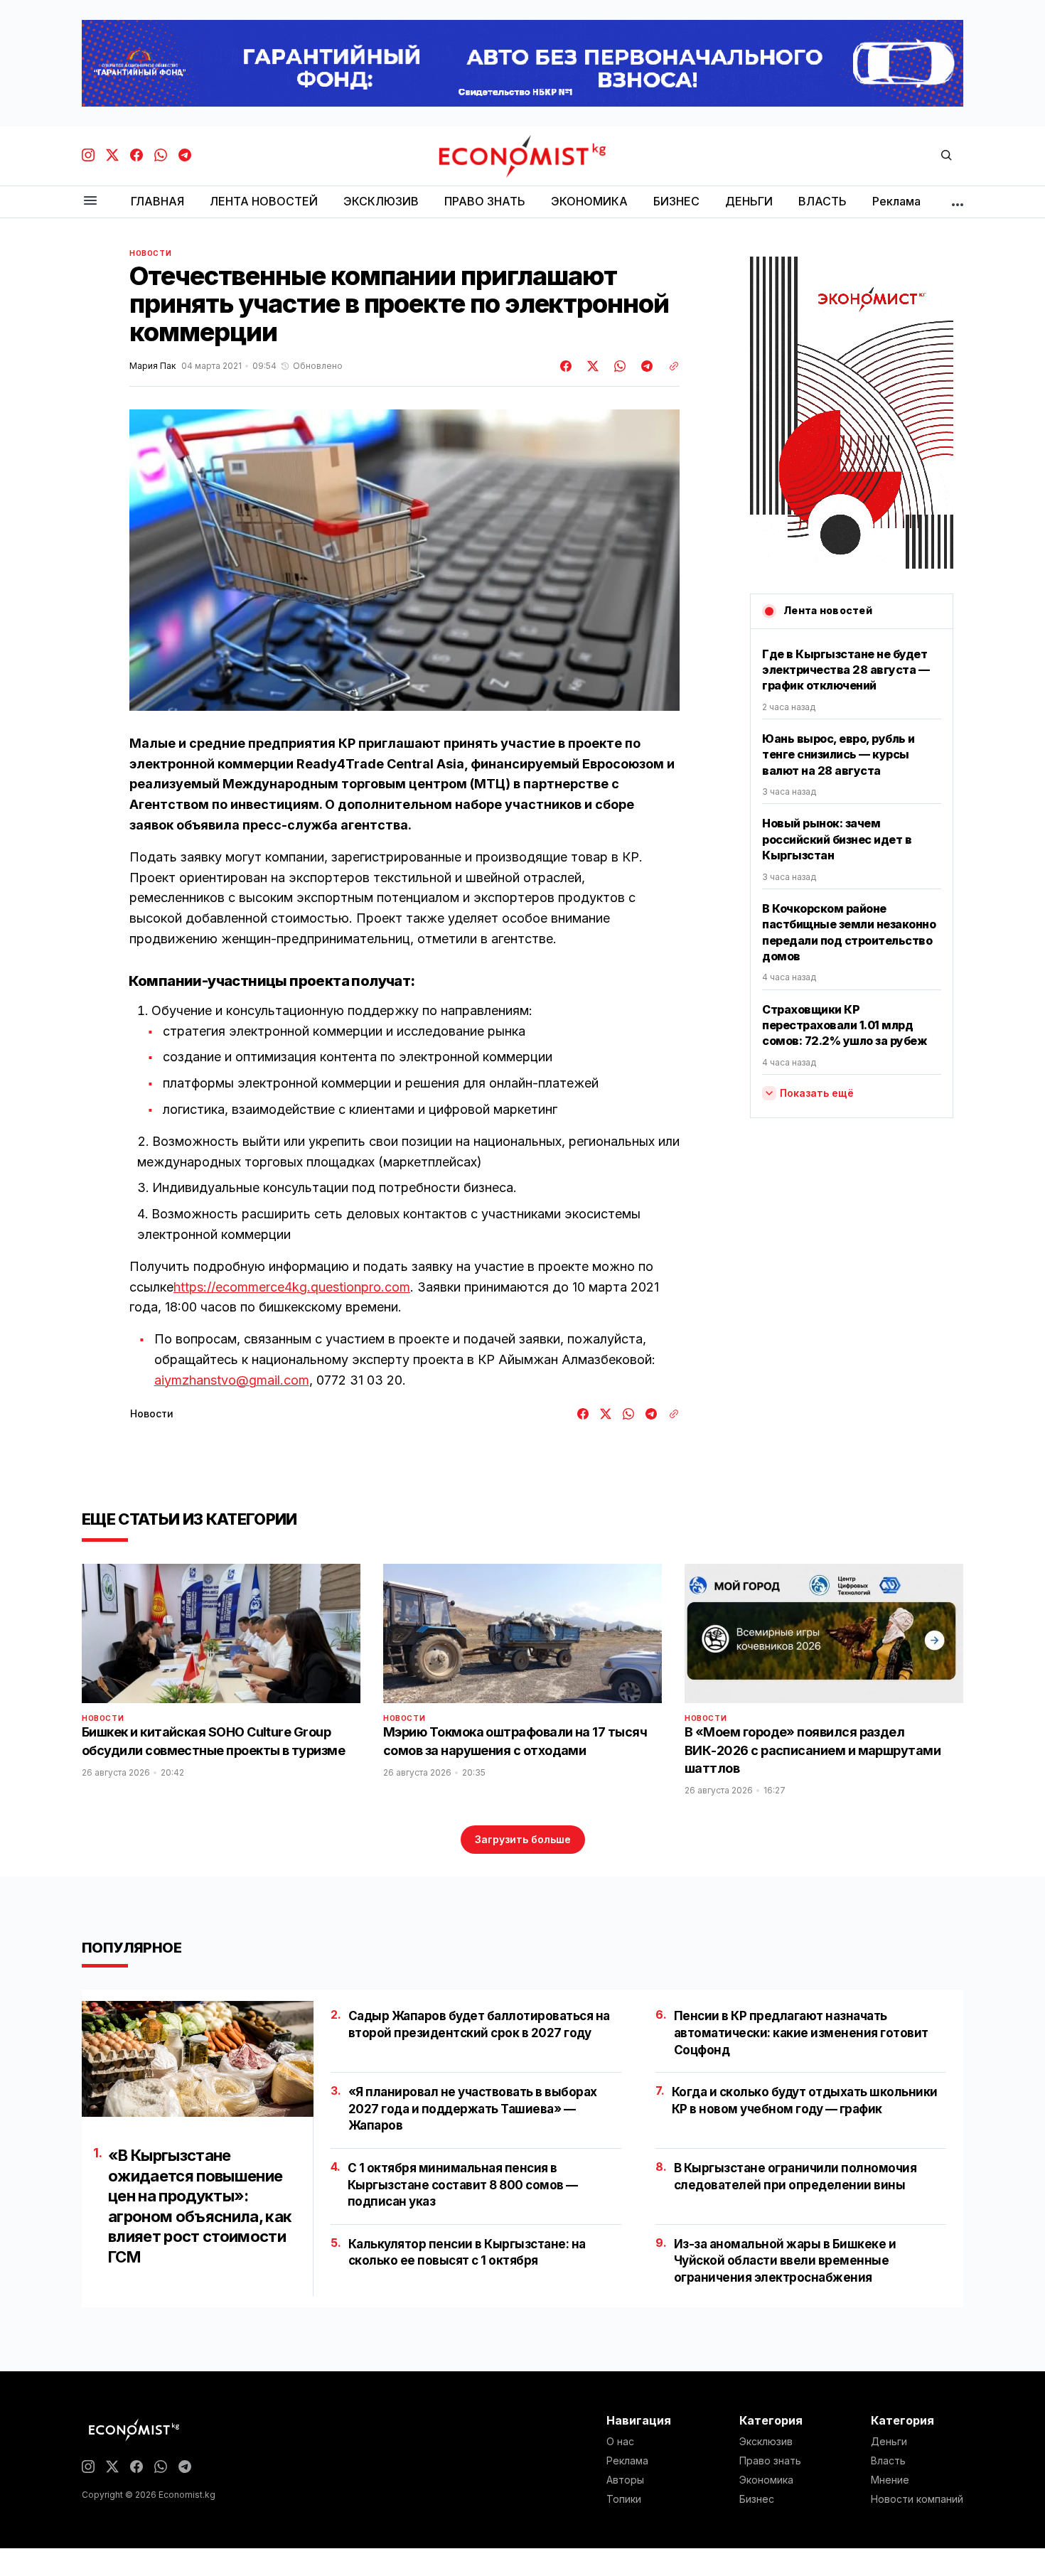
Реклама (627, 2461)
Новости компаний (917, 2499)
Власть (888, 2461)
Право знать (770, 2461)
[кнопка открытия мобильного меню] (90, 202)
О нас (620, 2442)
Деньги (889, 2442)
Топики (624, 2499)
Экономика (766, 2480)
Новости (150, 253)
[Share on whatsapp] (618, 366)
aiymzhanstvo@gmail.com (232, 1380)
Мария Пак (152, 366)
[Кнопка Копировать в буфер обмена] (669, 366)
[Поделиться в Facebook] (567, 366)
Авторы (625, 2480)
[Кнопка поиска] (946, 156)
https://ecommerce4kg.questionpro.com (292, 1287)
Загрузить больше (523, 1839)
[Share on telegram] (645, 366)
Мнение (890, 2480)
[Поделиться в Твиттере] (591, 366)
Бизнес (757, 2499)
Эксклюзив (766, 2442)
